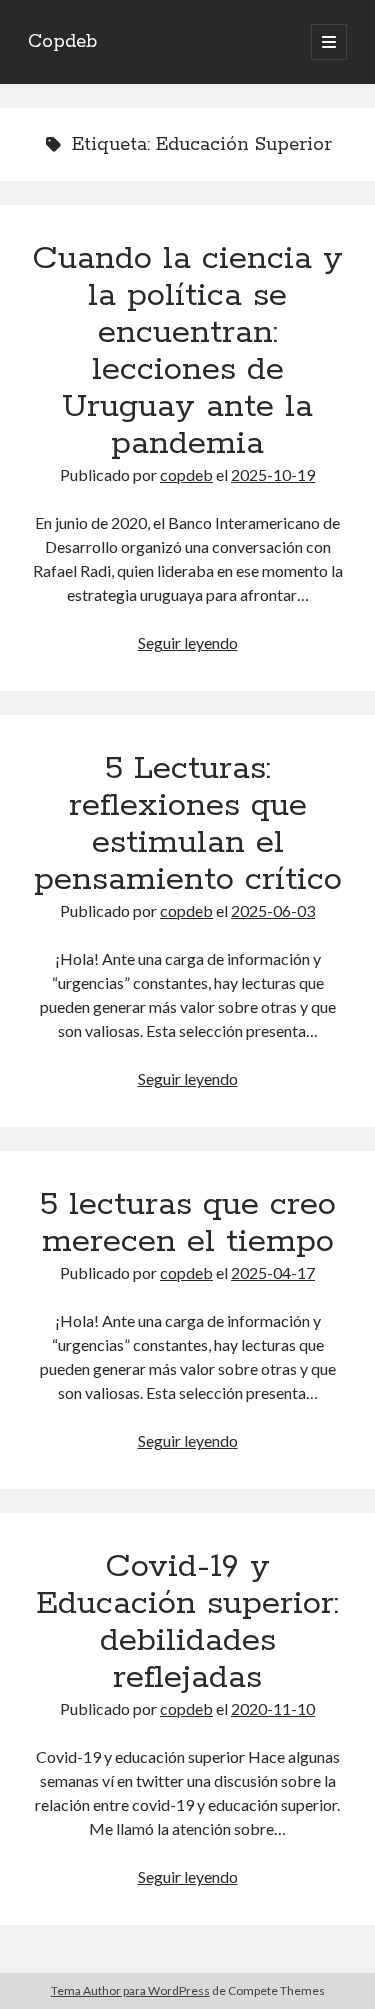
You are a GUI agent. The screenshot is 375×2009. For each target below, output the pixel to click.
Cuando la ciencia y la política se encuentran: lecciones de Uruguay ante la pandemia (187, 351)
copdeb (186, 474)
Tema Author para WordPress (130, 1990)
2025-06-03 (273, 910)
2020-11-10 (273, 1708)
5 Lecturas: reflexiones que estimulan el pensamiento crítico (188, 824)
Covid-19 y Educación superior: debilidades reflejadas (187, 1622)
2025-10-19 (273, 474)
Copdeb (62, 42)
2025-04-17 (273, 1272)
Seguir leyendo (188, 642)
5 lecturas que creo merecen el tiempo (188, 1223)
